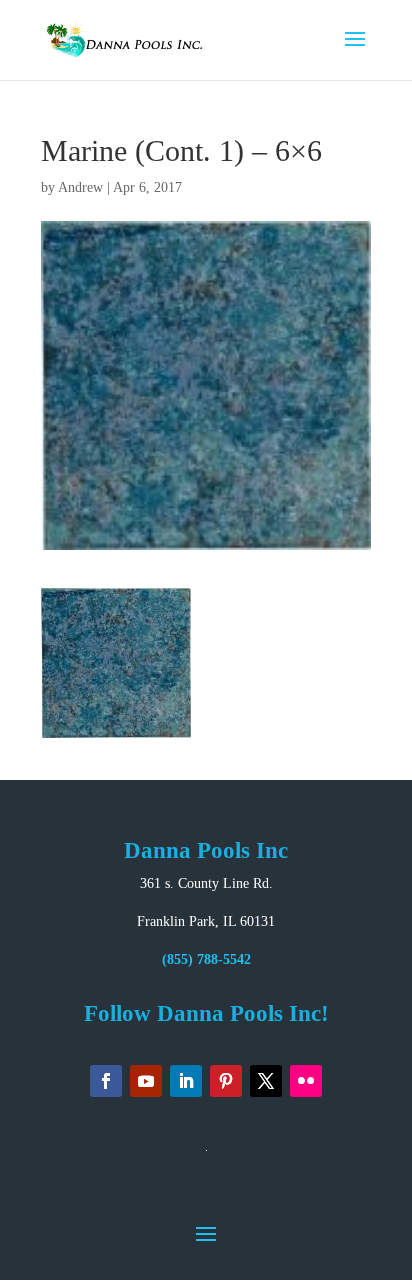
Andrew (80, 187)
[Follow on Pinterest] (226, 1081)
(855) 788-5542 (206, 959)
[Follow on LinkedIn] (186, 1081)
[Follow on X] (266, 1081)
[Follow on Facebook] (106, 1081)
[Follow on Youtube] (146, 1081)
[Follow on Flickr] (306, 1081)
